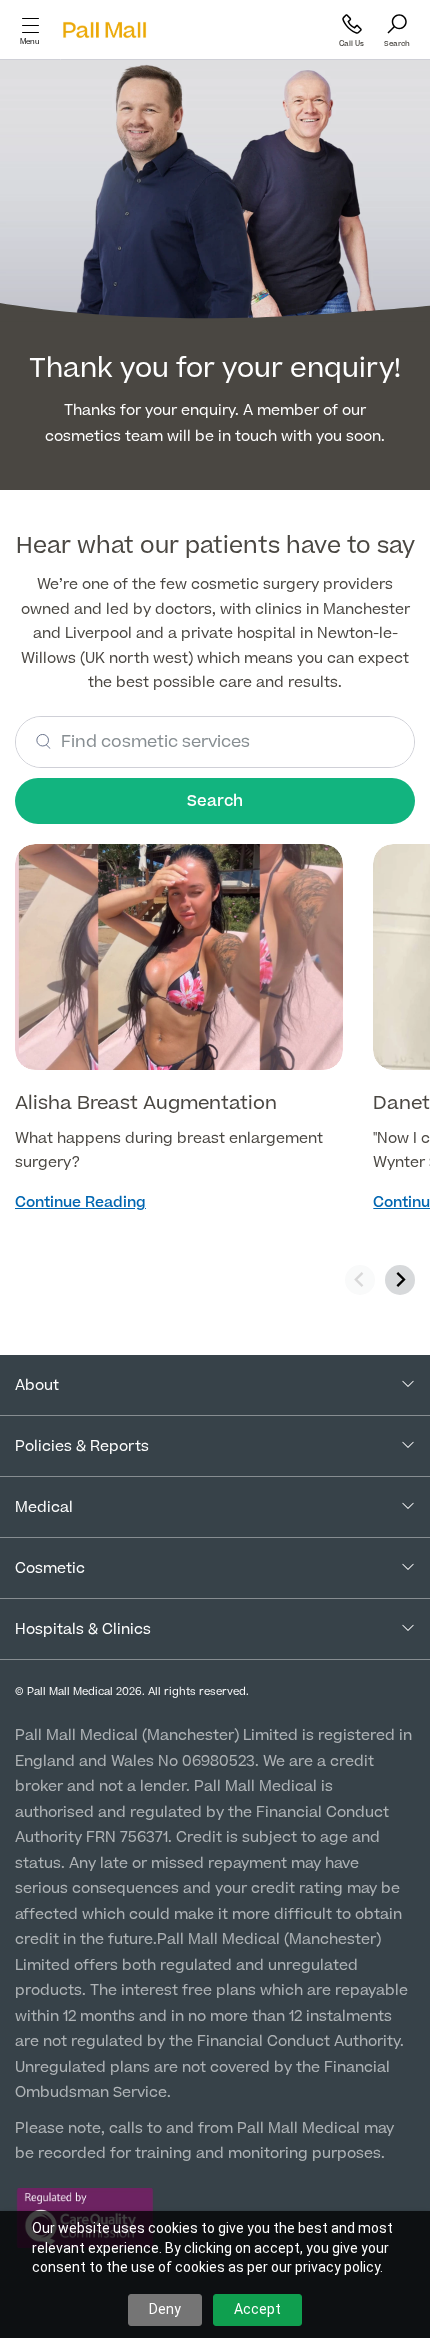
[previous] (360, 1280)
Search (215, 801)
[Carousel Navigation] (380, 1280)
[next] (400, 1280)
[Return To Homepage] (104, 30)
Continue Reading (80, 1202)
